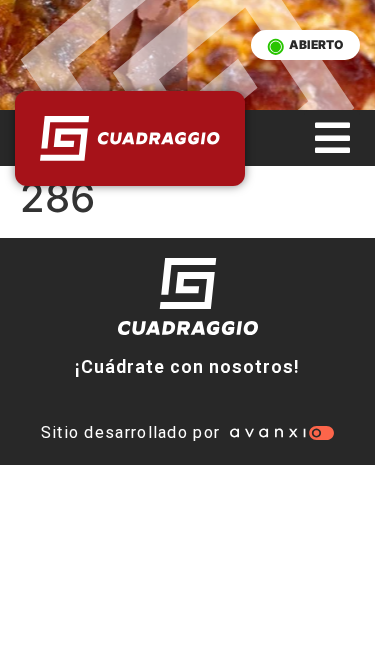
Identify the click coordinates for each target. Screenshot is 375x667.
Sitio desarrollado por (131, 432)
